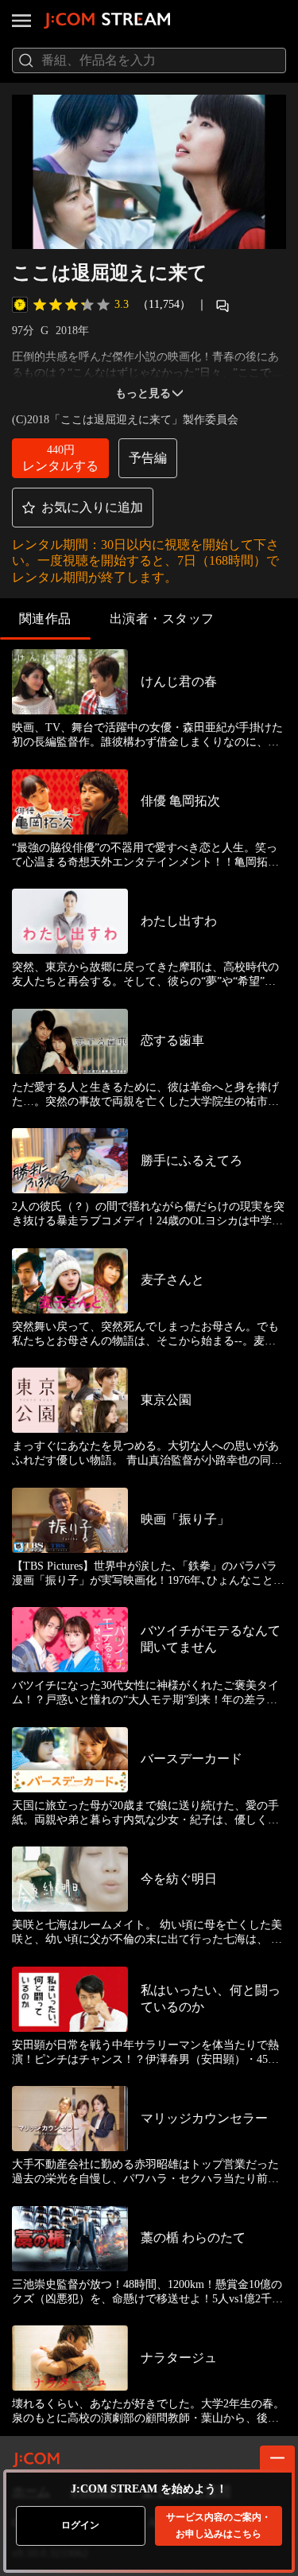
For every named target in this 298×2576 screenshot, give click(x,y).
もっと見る (143, 393)
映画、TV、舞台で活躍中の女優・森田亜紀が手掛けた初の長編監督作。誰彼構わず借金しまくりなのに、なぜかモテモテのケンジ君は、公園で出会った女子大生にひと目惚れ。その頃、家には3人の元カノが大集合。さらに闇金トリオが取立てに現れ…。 (148, 735)
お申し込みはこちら (219, 2525)
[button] (60, 458)
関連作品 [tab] (45, 619)
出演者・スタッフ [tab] (162, 619)
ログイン (80, 2525)
